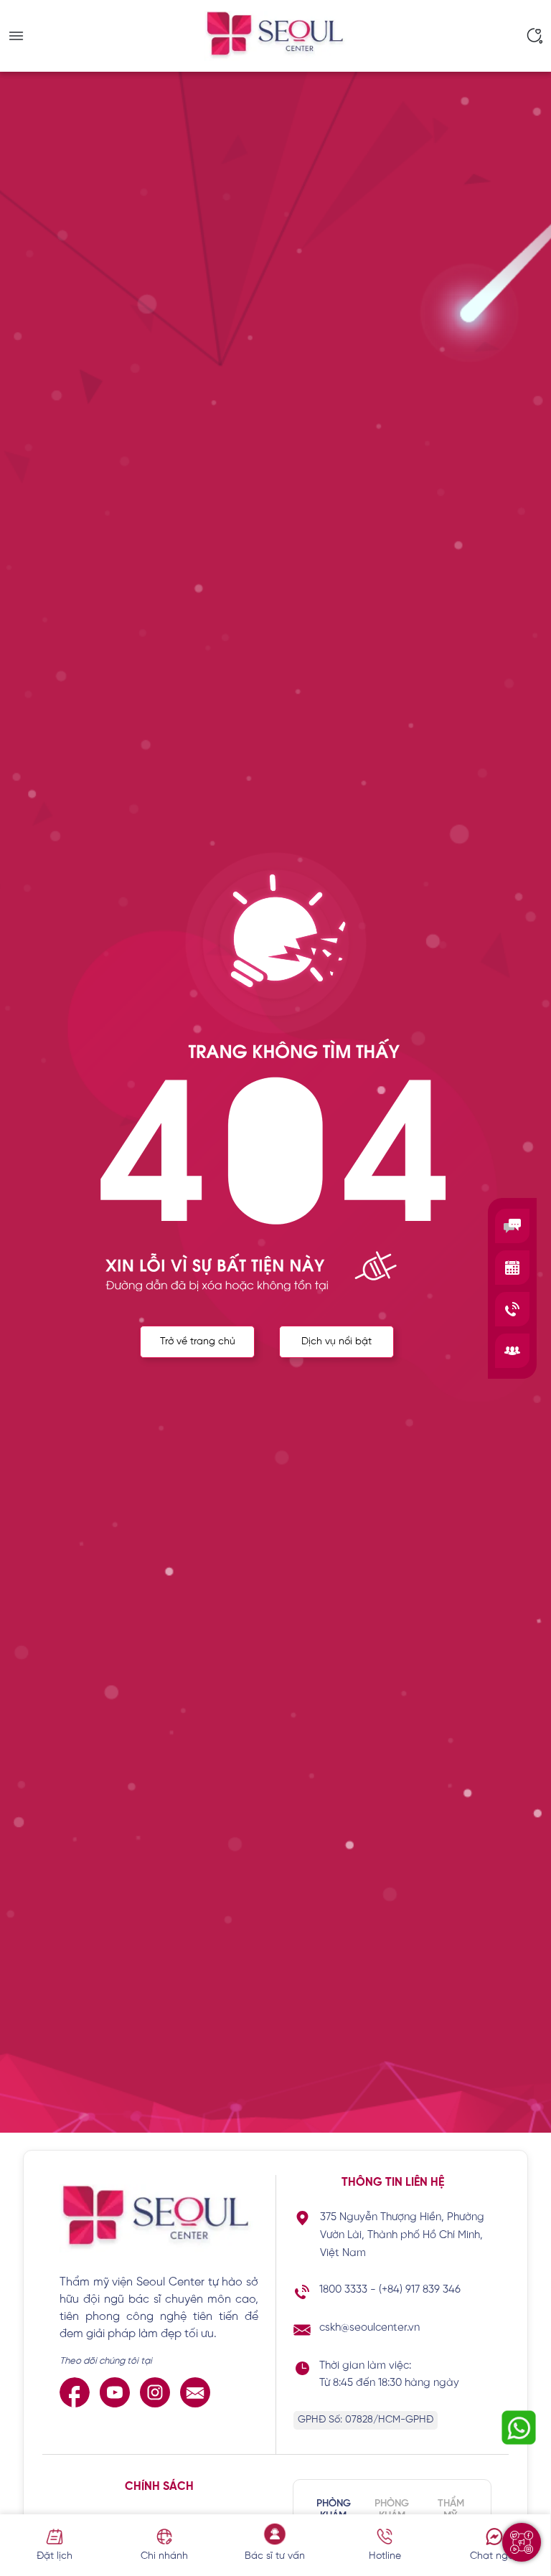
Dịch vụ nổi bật (336, 1342)
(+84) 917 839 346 (420, 2290)
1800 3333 (343, 2290)
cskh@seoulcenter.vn (369, 2328)
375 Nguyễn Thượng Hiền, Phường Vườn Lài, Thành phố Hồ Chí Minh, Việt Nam (402, 2235)
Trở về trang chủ (198, 1342)
